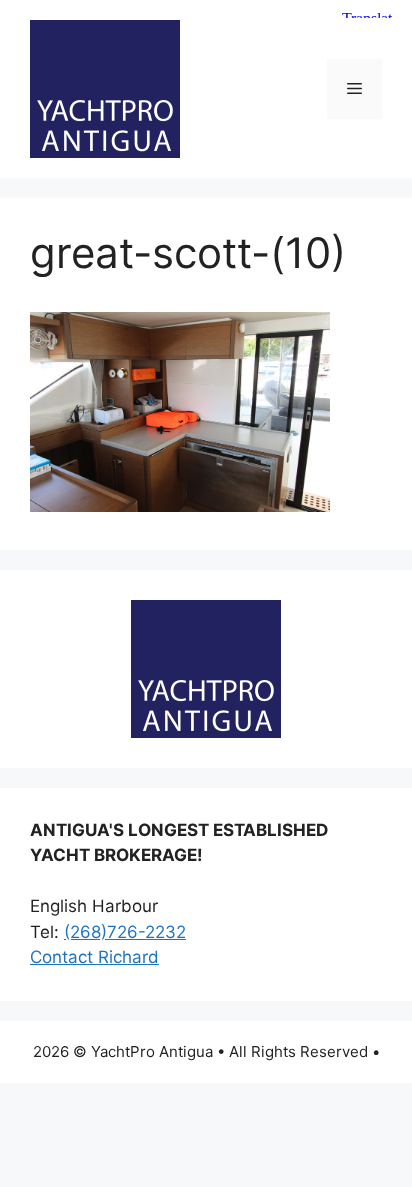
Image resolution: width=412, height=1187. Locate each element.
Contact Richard (94, 957)
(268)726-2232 (125, 932)
